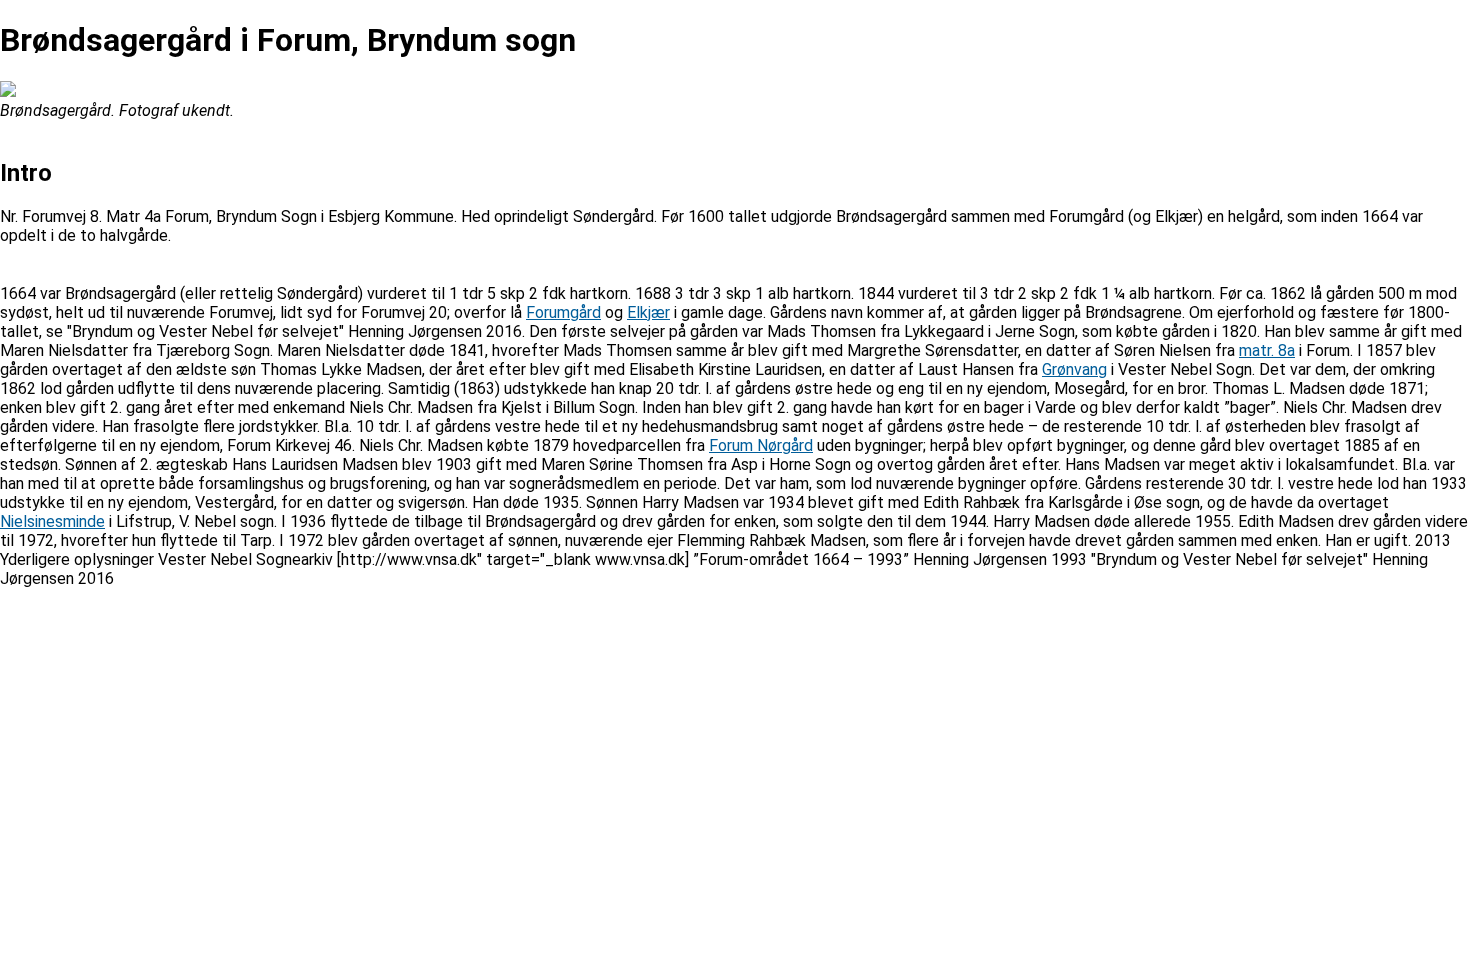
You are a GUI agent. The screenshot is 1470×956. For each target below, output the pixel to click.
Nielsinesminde (52, 521)
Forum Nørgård (761, 445)
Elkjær (648, 312)
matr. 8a (1267, 350)
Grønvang (1074, 369)
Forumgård (563, 312)
